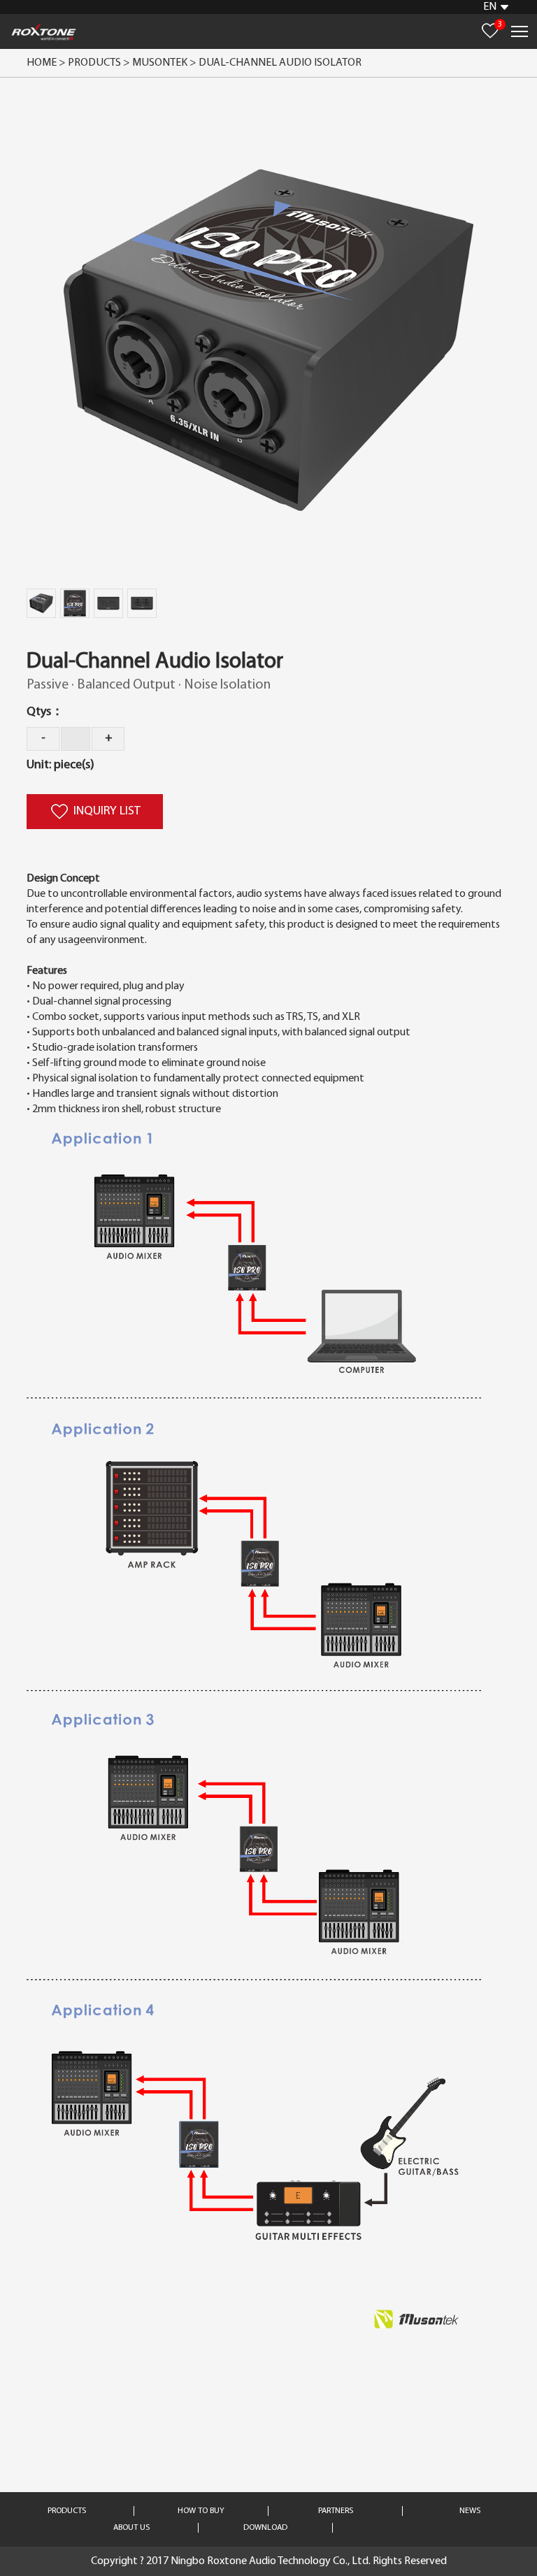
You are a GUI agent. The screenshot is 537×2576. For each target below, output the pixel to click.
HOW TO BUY (201, 2511)
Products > (99, 63)
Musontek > (165, 63)
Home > (46, 63)
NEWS (470, 2511)
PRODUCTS (67, 2511)
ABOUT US (131, 2528)
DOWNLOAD (265, 2528)
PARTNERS (336, 2511)
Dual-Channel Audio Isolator (280, 63)
